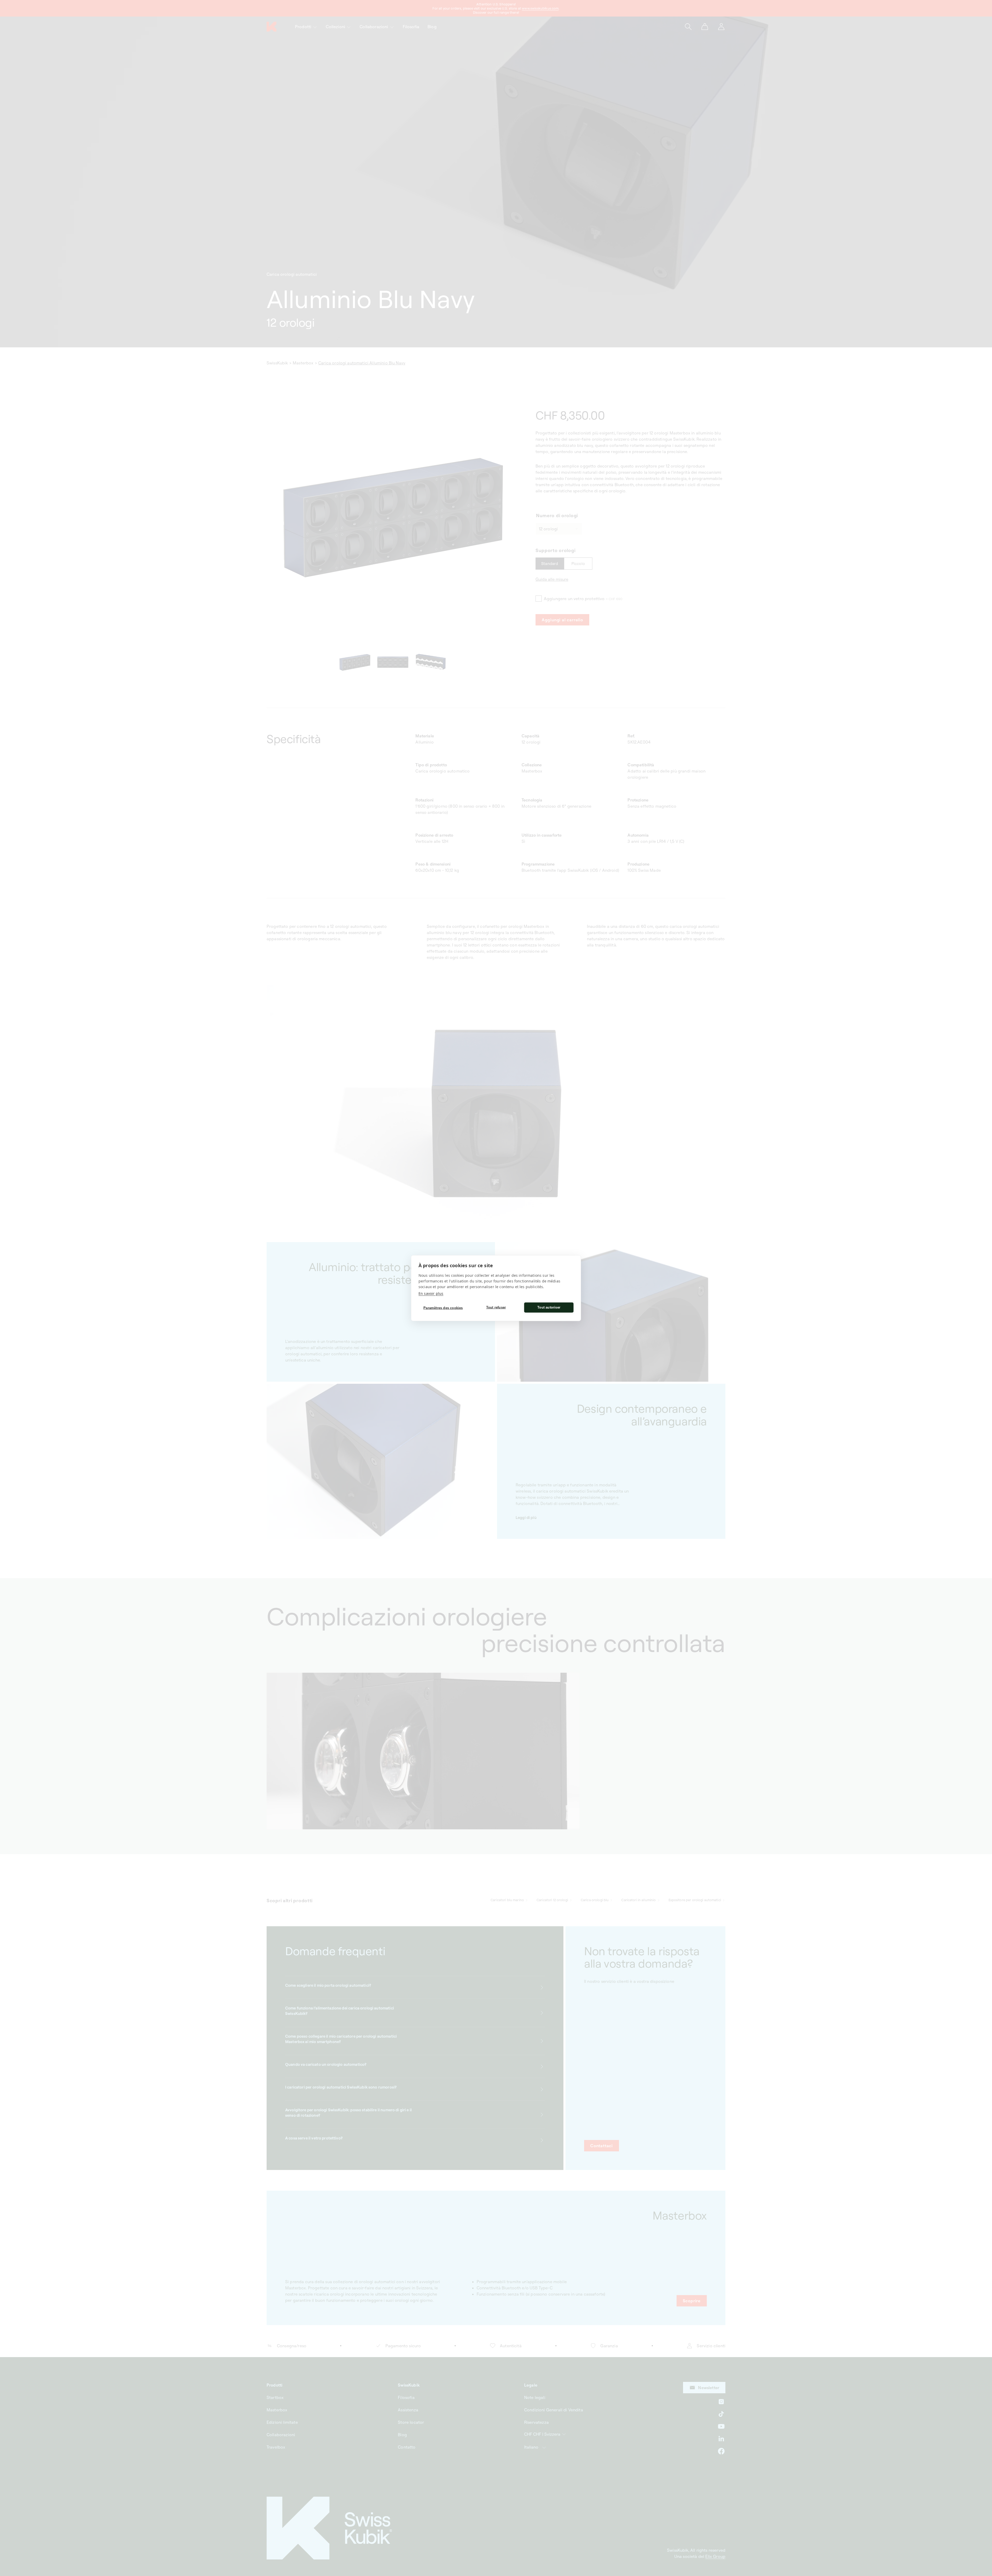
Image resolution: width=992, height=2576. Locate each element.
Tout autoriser (549, 1307)
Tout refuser (496, 1307)
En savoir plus (431, 1293)
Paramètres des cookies (443, 1308)
